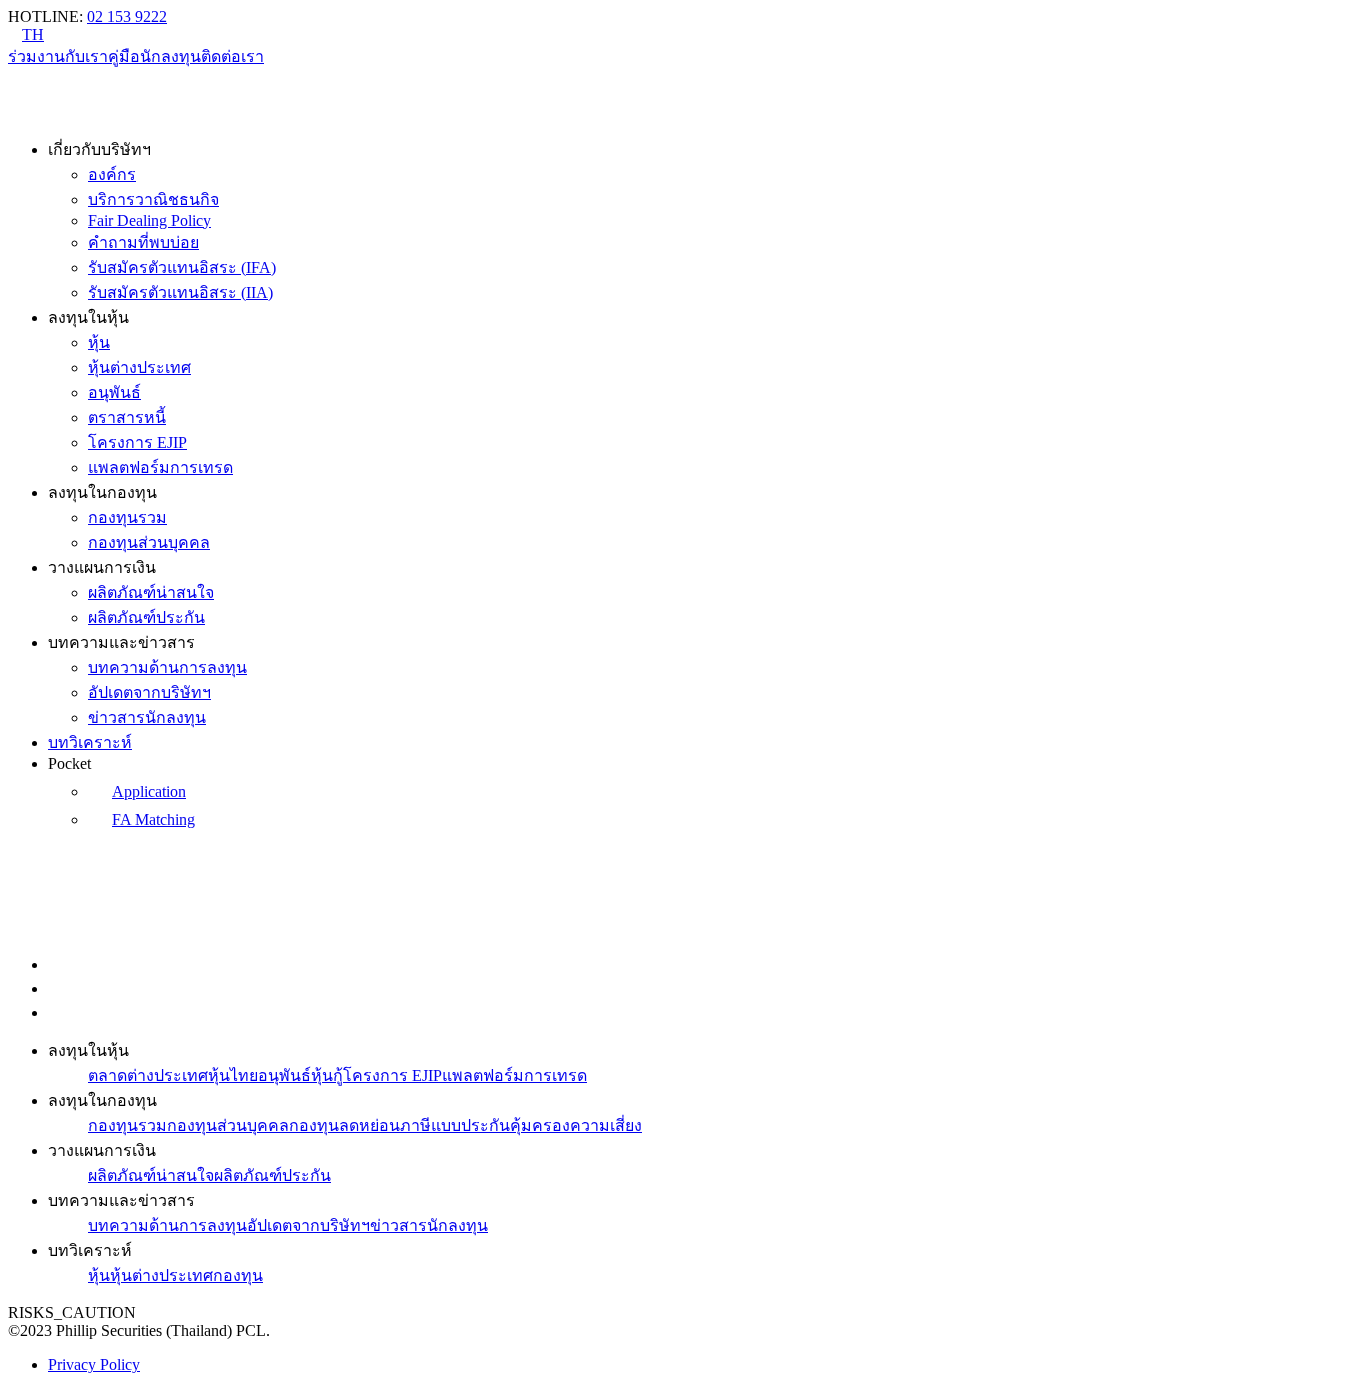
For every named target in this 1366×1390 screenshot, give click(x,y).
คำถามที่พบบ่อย (143, 242)
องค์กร (112, 174)
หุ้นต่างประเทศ (139, 367)
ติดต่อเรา (232, 56)
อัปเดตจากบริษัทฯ (149, 692)
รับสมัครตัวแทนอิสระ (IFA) (182, 267)
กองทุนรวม (127, 517)
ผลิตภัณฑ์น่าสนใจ (151, 592)
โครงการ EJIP (137, 442)
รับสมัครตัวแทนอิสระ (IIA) (180, 292)
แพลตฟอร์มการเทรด (160, 467)
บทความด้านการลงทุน (167, 667)
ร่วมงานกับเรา (58, 56)
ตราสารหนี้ (127, 417)
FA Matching (153, 819)
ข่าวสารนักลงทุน (147, 717)
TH (33, 34)
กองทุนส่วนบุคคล (149, 542)
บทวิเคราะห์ (90, 742)
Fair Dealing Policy (149, 220)
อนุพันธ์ (114, 392)
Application (149, 791)
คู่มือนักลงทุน (154, 56)
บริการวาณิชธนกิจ (153, 199)
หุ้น (99, 342)
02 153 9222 (127, 16)
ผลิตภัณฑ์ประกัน (146, 617)
